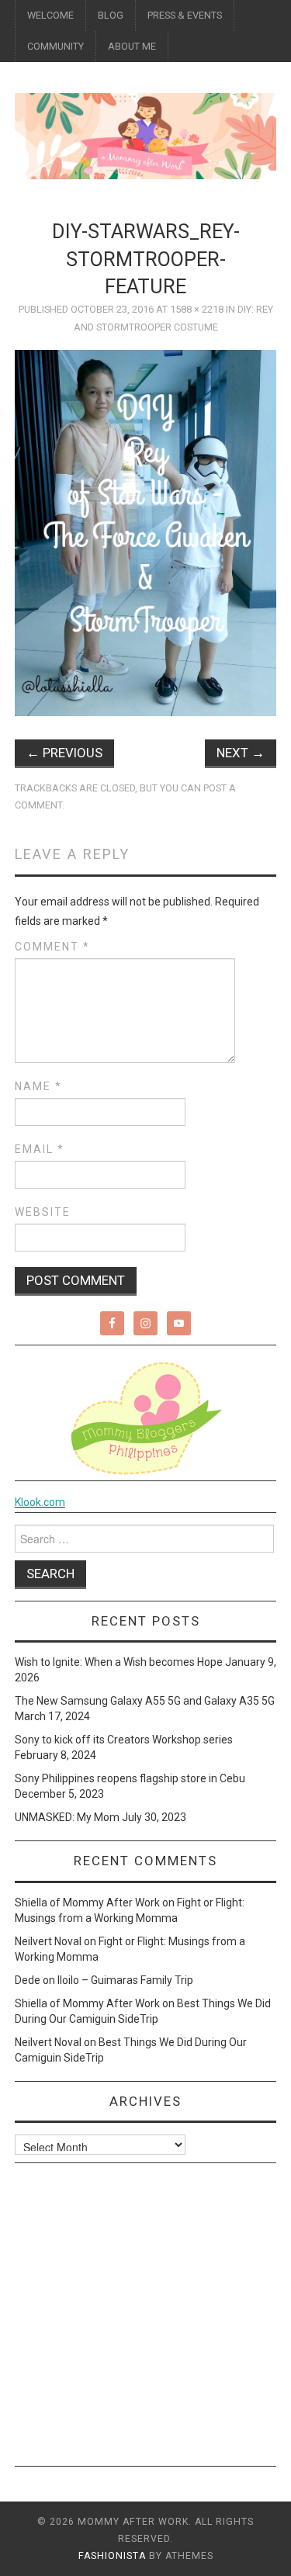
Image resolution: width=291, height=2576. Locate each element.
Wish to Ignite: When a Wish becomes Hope (119, 1662)
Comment (52, 947)
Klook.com (40, 1502)
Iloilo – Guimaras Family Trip (125, 1980)
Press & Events (185, 15)
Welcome (50, 15)
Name (38, 1086)
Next (241, 753)
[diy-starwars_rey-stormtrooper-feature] (146, 531)
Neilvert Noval (48, 1941)
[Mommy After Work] (145, 135)
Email (40, 1149)
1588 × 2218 (197, 309)
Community (55, 46)
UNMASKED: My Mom (67, 1817)
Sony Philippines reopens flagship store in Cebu (130, 1778)
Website (43, 1212)
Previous (64, 753)
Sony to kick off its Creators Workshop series (124, 1740)
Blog (111, 15)
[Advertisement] (145, 2320)
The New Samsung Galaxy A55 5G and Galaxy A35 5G (145, 1701)
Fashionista (112, 2556)
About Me (132, 46)
